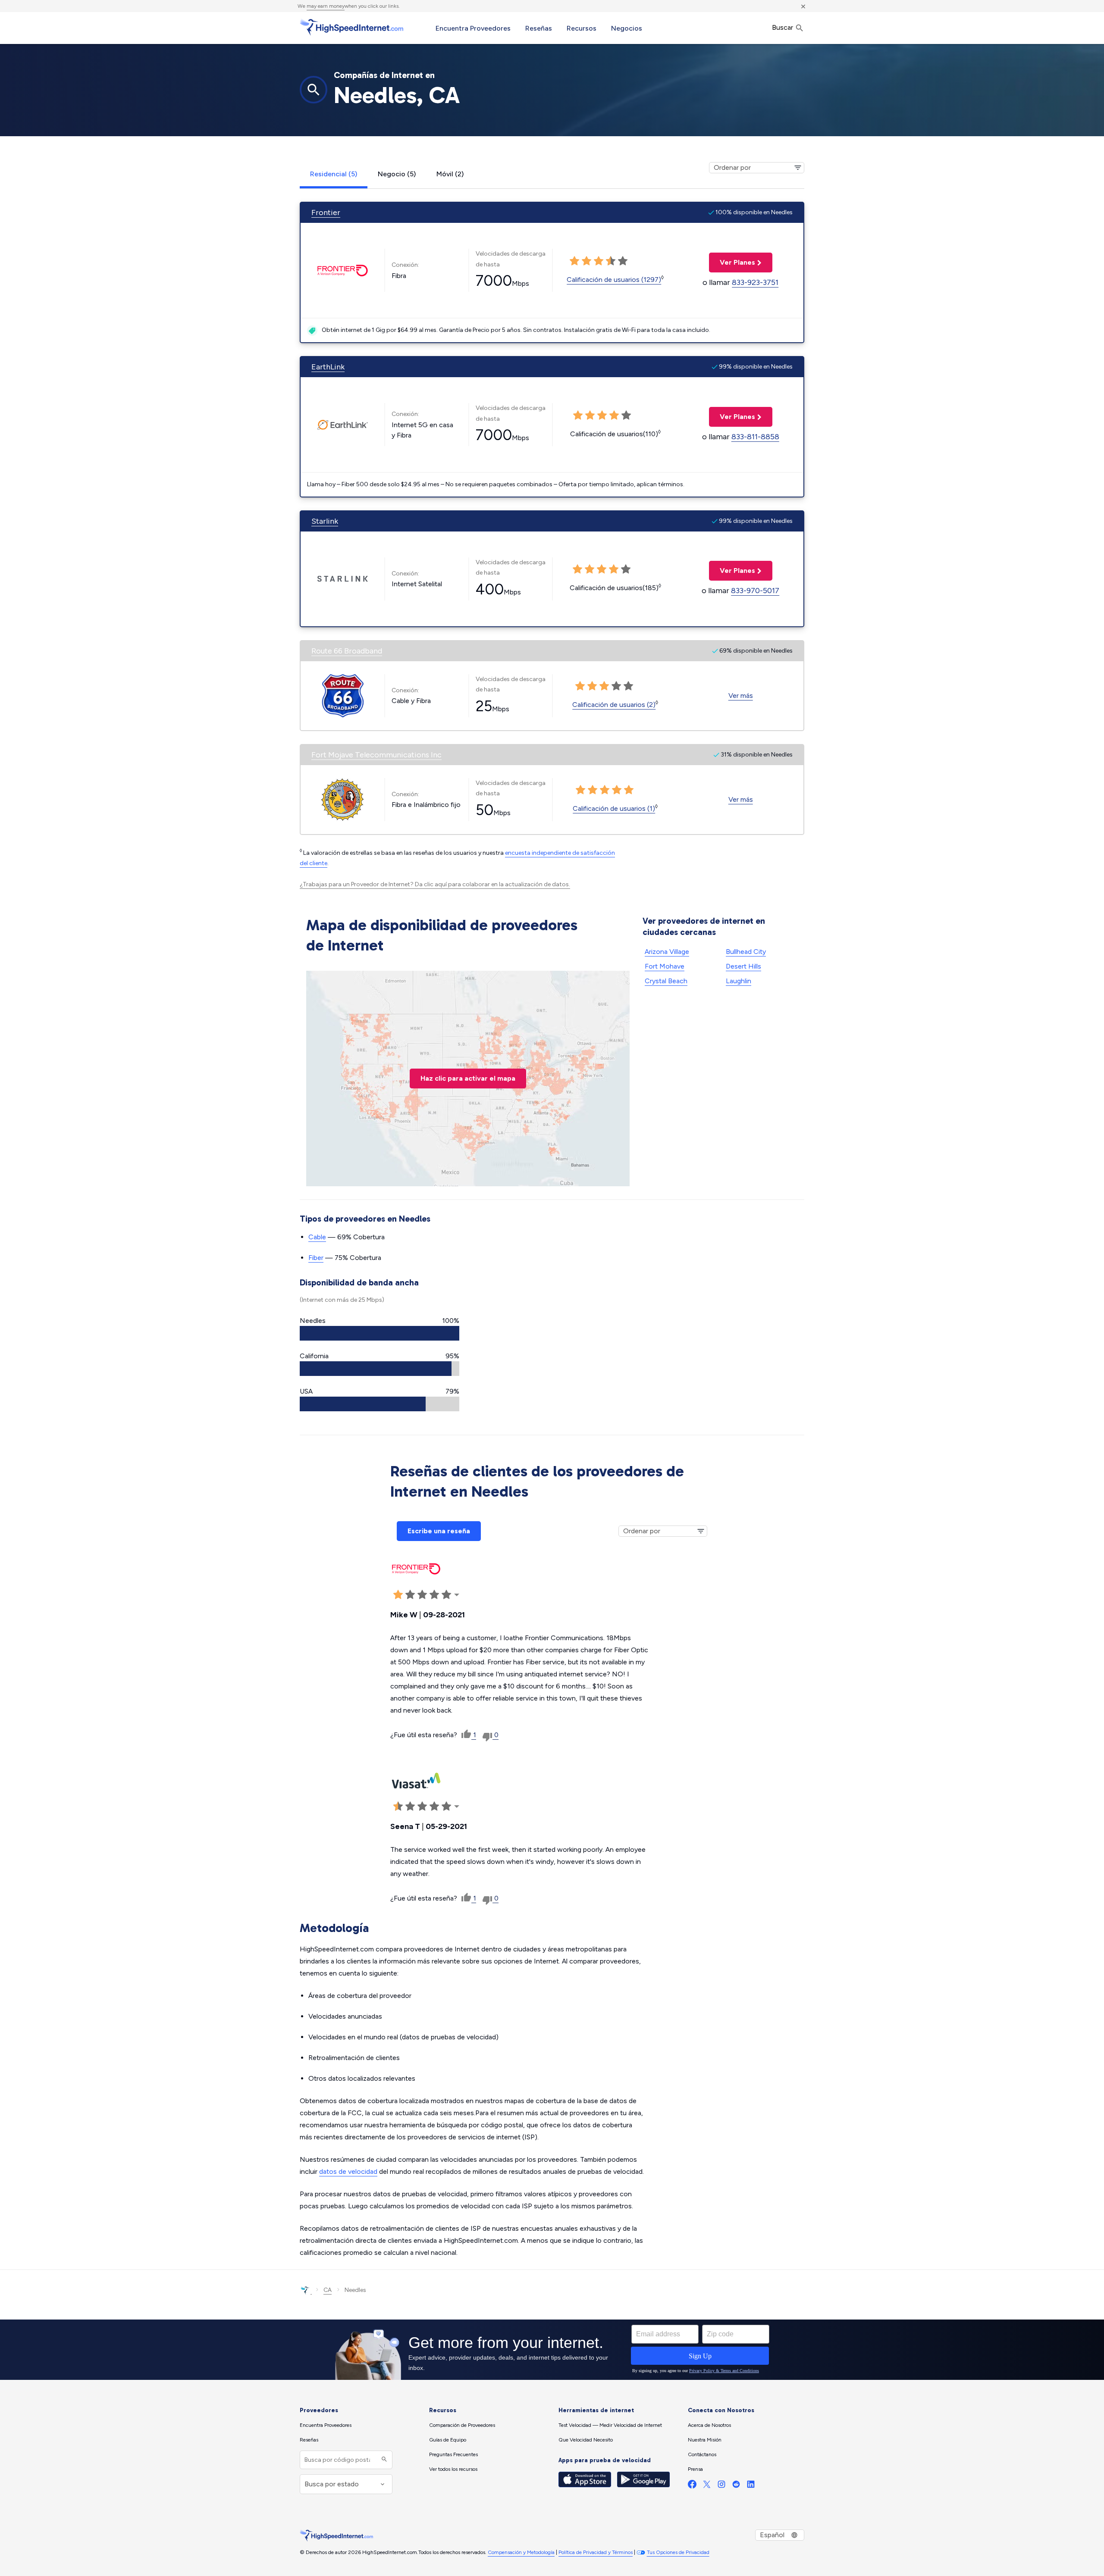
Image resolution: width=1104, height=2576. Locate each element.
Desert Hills (743, 966)
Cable (317, 1237)
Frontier (326, 213)
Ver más (741, 696)
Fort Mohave (665, 966)
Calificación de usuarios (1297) (614, 280)
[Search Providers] (383, 2460)
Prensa (695, 2469)
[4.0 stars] (611, 261)
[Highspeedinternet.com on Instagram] (721, 2486)
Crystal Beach (666, 981)
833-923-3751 (755, 282)
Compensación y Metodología (521, 2552)
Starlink (325, 521)
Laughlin (739, 981)
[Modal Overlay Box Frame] (552, 2350)
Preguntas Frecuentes (453, 2454)
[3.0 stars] (599, 261)
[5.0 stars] (623, 261)
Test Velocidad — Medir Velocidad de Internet (610, 2425)
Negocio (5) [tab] (397, 174)
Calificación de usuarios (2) (614, 705)
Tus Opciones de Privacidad (678, 2552)
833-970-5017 (755, 591)
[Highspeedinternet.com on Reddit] (736, 2486)
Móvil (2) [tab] (450, 174)
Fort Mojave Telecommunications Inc (376, 755)
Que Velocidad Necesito (586, 2440)
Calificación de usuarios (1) (614, 808)
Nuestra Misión (705, 2440)
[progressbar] (379, 1333)
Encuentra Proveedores (473, 28)
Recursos (582, 28)
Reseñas (539, 28)
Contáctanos (702, 2454)
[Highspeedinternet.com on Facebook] (692, 2486)
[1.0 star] (574, 261)
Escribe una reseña (439, 1531)
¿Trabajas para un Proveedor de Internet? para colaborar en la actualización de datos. (435, 884)
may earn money (326, 6)
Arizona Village (667, 952)
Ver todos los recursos (453, 2469)
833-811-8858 (755, 437)
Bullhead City (746, 952)
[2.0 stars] (586, 261)
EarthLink (328, 367)
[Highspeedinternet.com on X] (707, 2486)
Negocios (627, 28)
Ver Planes (732, 262)
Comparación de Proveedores (462, 2425)
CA (328, 2290)
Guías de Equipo (448, 2440)
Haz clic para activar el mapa (468, 1078)
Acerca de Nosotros (709, 2425)
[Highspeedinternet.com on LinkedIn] (751, 2486)
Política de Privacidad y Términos (596, 2552)
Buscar (783, 27)
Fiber (316, 1258)
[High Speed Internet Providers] (351, 27)
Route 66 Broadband (347, 651)
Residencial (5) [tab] (334, 174)
